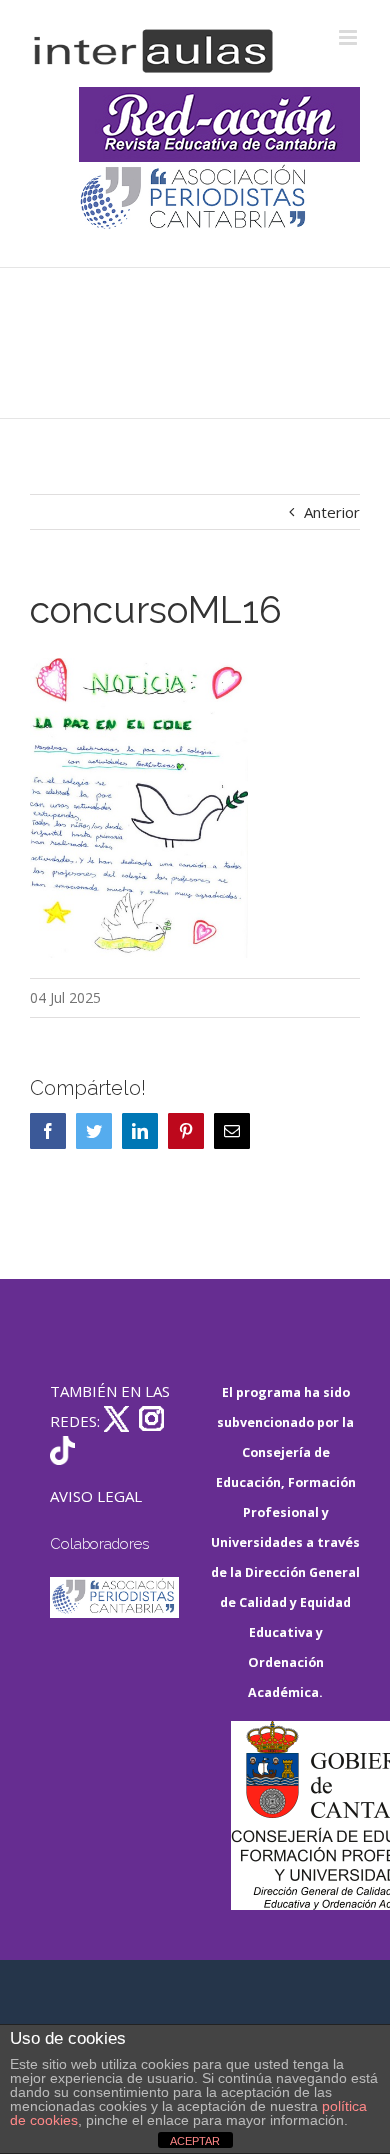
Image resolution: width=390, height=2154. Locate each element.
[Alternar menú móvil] (349, 37)
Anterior (332, 512)
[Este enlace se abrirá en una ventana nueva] (295, 1815)
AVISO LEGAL (96, 1496)
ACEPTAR (195, 2141)
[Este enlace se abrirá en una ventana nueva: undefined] (194, 199)
